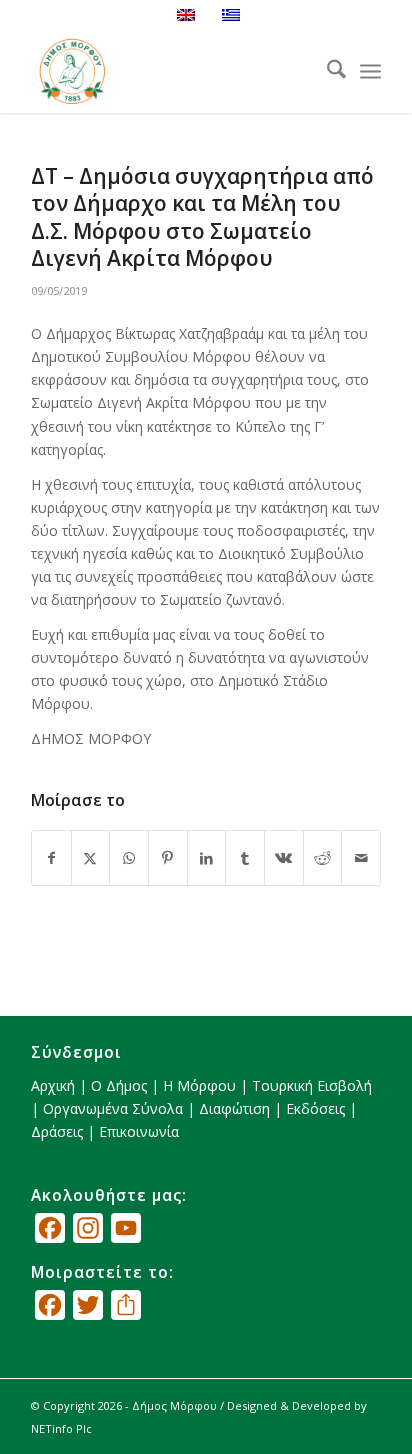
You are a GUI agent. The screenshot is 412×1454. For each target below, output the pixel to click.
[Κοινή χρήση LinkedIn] (207, 858)
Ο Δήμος (119, 1085)
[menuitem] (326, 71)
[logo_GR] (171, 71)
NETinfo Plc (61, 1428)
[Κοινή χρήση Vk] (284, 858)
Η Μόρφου (199, 1085)
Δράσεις (57, 1131)
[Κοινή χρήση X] (91, 858)
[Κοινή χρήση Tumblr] (245, 858)
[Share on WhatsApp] (129, 858)
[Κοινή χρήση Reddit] (323, 858)
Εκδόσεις (315, 1108)
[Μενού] (370, 72)
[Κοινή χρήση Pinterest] (168, 858)
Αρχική (53, 1085)
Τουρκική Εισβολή (312, 1085)
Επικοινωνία (139, 1131)
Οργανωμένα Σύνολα (113, 1108)
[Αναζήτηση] (326, 71)
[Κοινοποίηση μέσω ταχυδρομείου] (361, 858)
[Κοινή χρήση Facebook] (51, 858)
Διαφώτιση (234, 1108)
